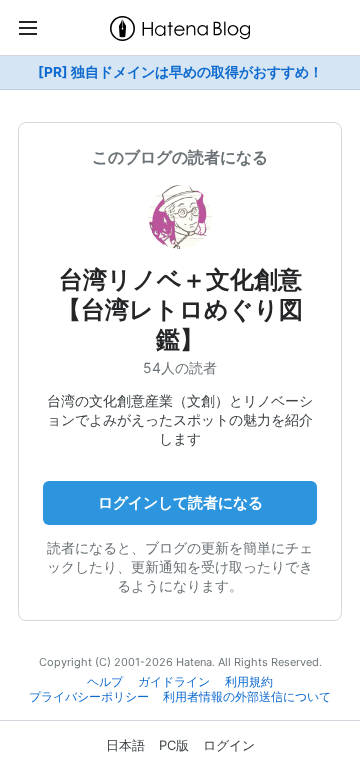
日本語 (125, 745)
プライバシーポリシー (89, 697)
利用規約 (249, 682)
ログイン (229, 745)
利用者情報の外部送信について (247, 697)
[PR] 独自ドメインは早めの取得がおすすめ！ (180, 72)
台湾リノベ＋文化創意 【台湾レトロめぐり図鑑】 (180, 309)
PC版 (174, 745)
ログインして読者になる (180, 502)
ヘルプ (105, 682)
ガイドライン (174, 682)
